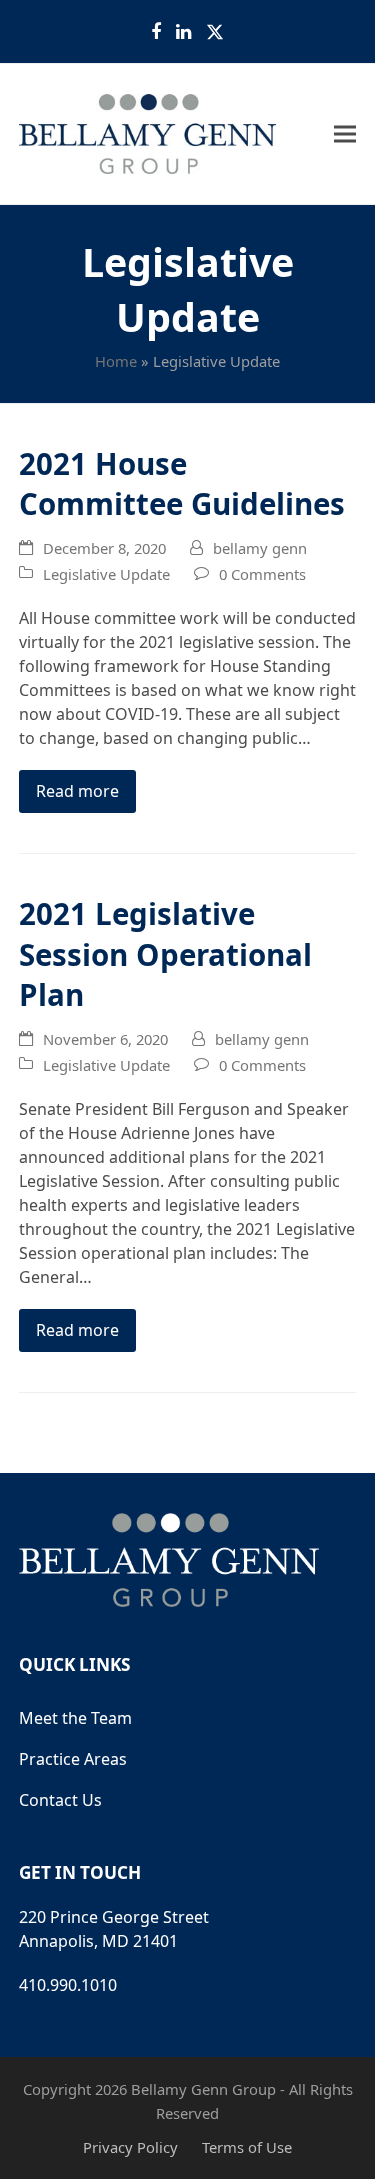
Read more (77, 791)
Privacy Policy (130, 2147)
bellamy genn (260, 548)
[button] (345, 134)
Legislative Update (106, 574)
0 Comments (262, 574)
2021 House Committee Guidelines (182, 484)
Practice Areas (73, 1759)
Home (116, 361)
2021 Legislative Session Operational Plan (165, 954)
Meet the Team (75, 1718)
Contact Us (60, 1800)
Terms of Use (247, 2147)
